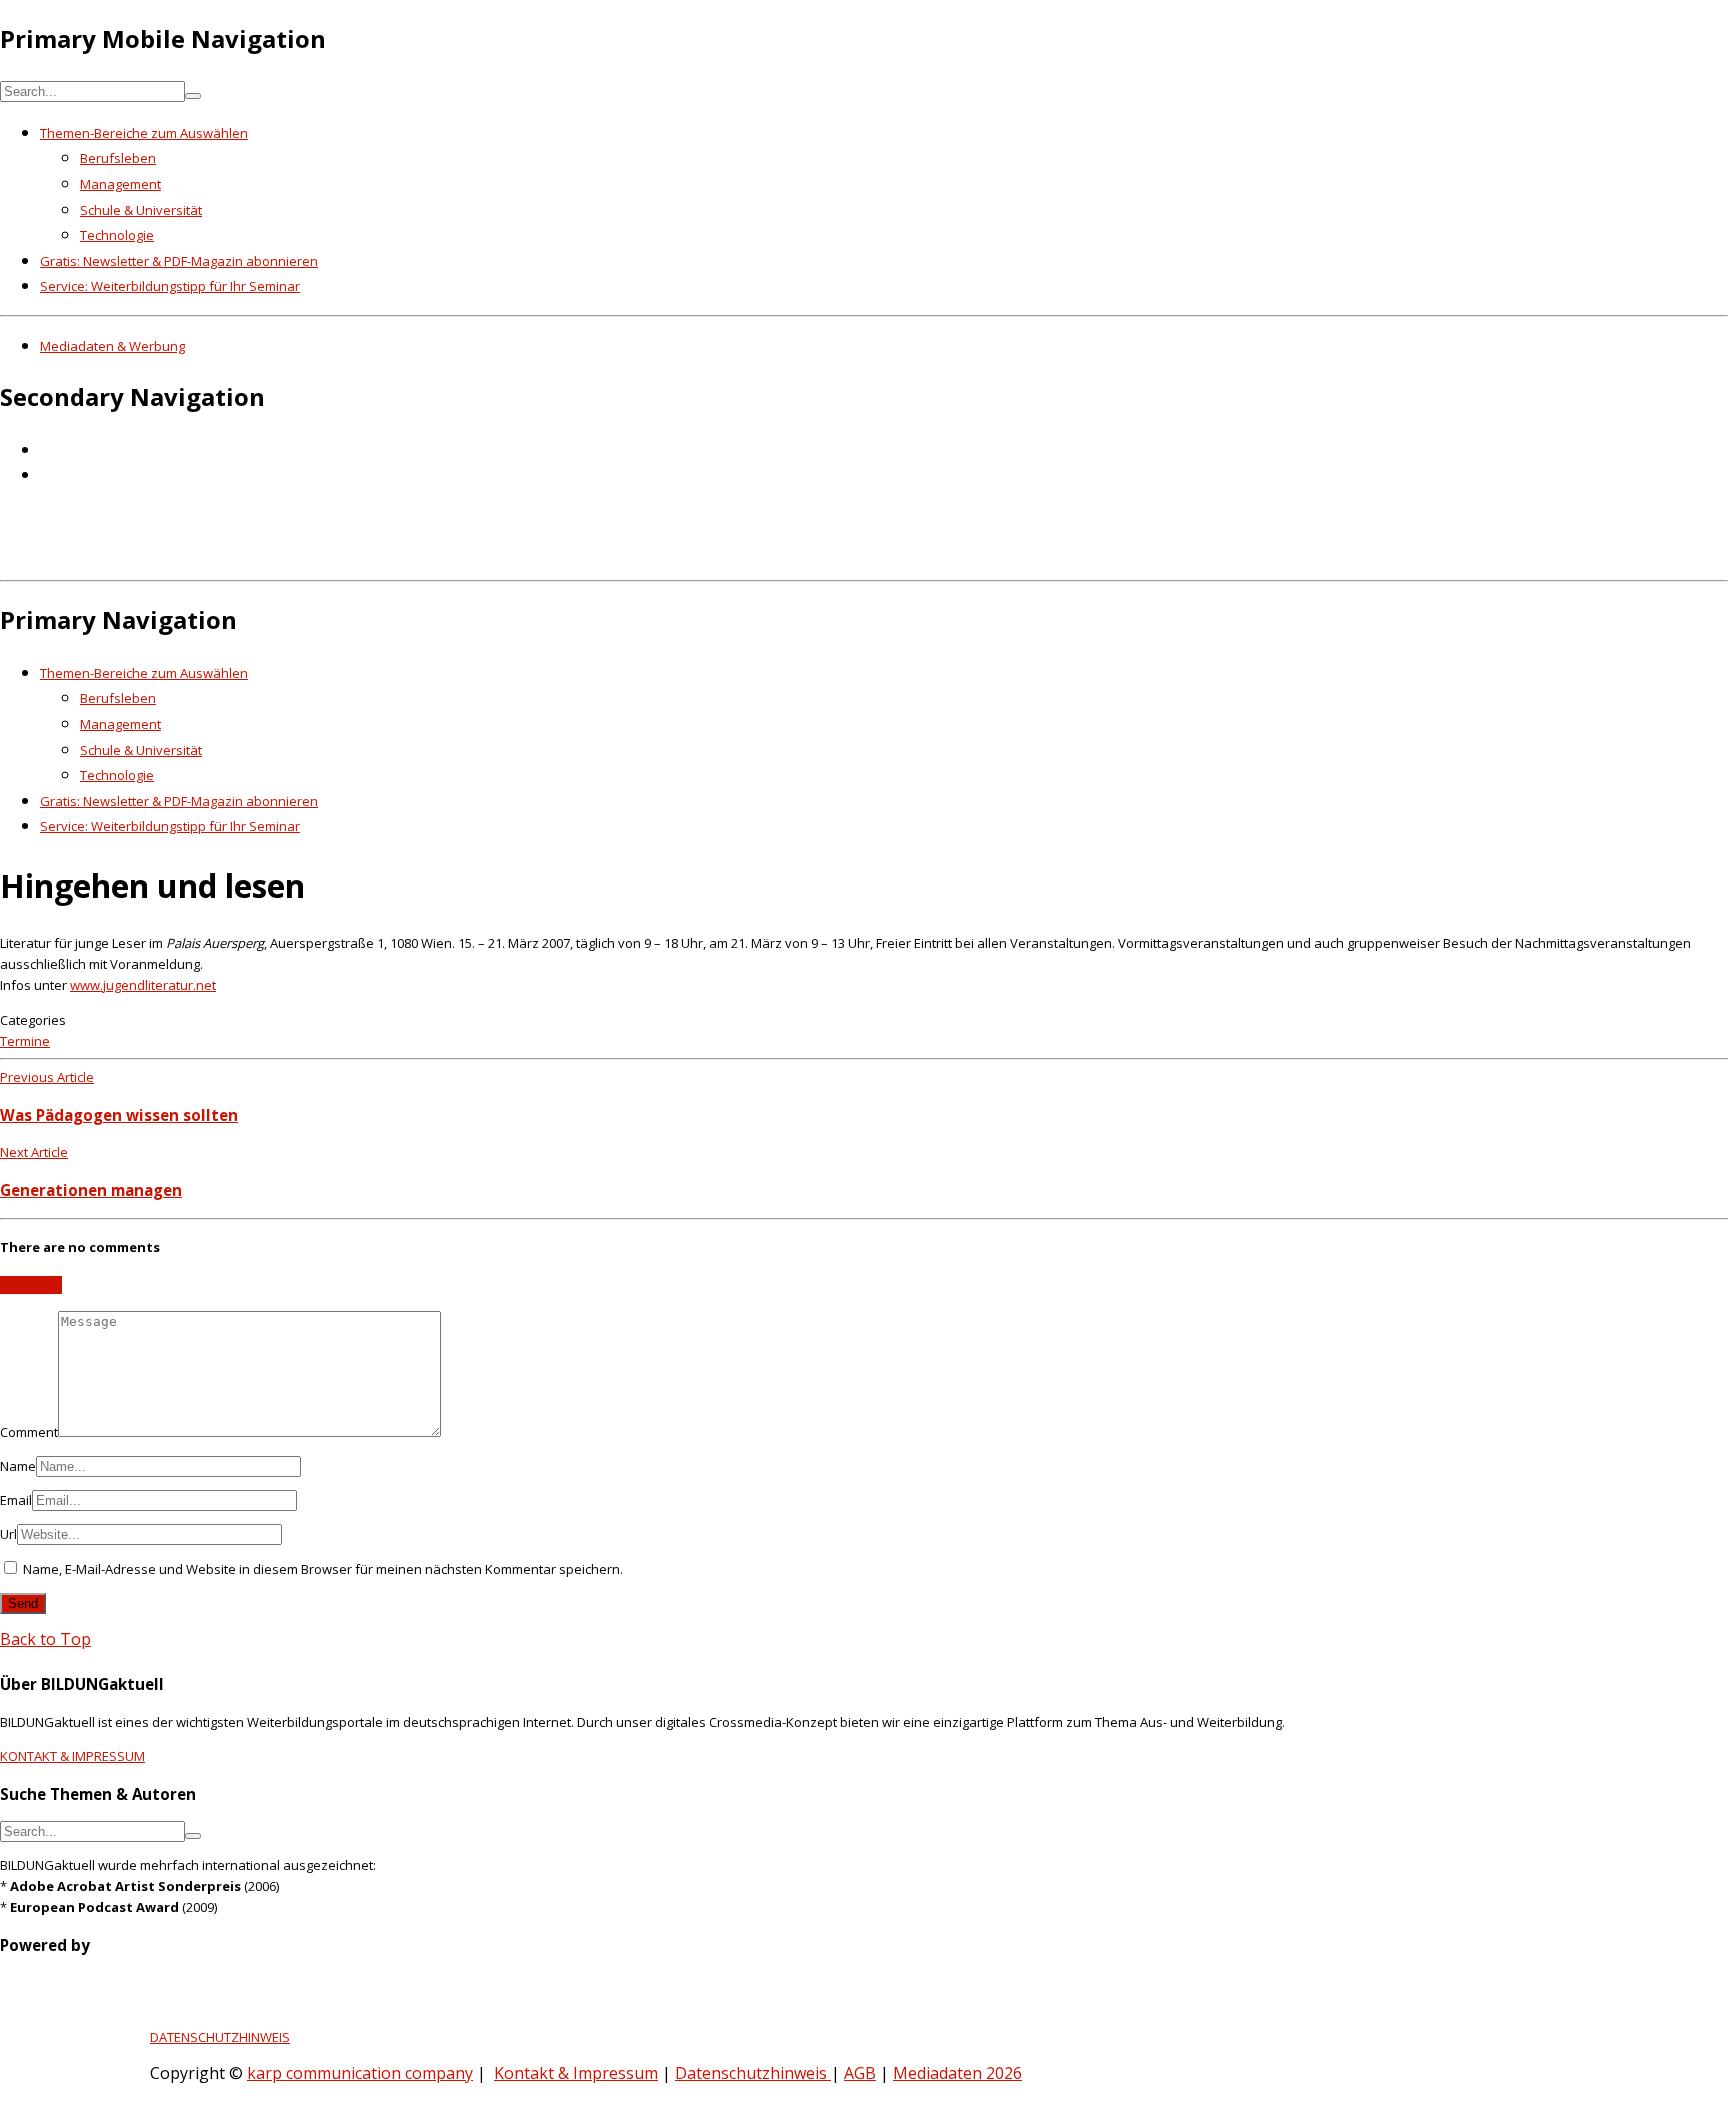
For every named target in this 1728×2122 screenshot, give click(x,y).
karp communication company (360, 2073)
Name (18, 1466)
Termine (25, 1041)
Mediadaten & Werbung (112, 346)
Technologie (117, 235)
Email (16, 1500)
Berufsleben (118, 158)
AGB (860, 2073)
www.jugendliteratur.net (143, 985)
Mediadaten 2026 (957, 2073)
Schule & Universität (141, 210)
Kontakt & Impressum (576, 2073)
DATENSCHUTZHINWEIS (220, 2037)
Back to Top (45, 1639)
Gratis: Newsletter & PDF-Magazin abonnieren (179, 261)
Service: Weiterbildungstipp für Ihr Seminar (170, 286)
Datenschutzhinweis (753, 2073)
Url (8, 1534)
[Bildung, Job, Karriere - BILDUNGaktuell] (324, 558)
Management (120, 184)
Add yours (31, 1285)
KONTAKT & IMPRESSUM (72, 1756)
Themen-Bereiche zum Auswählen (144, 133)
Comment (29, 1432)
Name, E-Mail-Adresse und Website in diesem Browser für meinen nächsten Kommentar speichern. (323, 1569)
